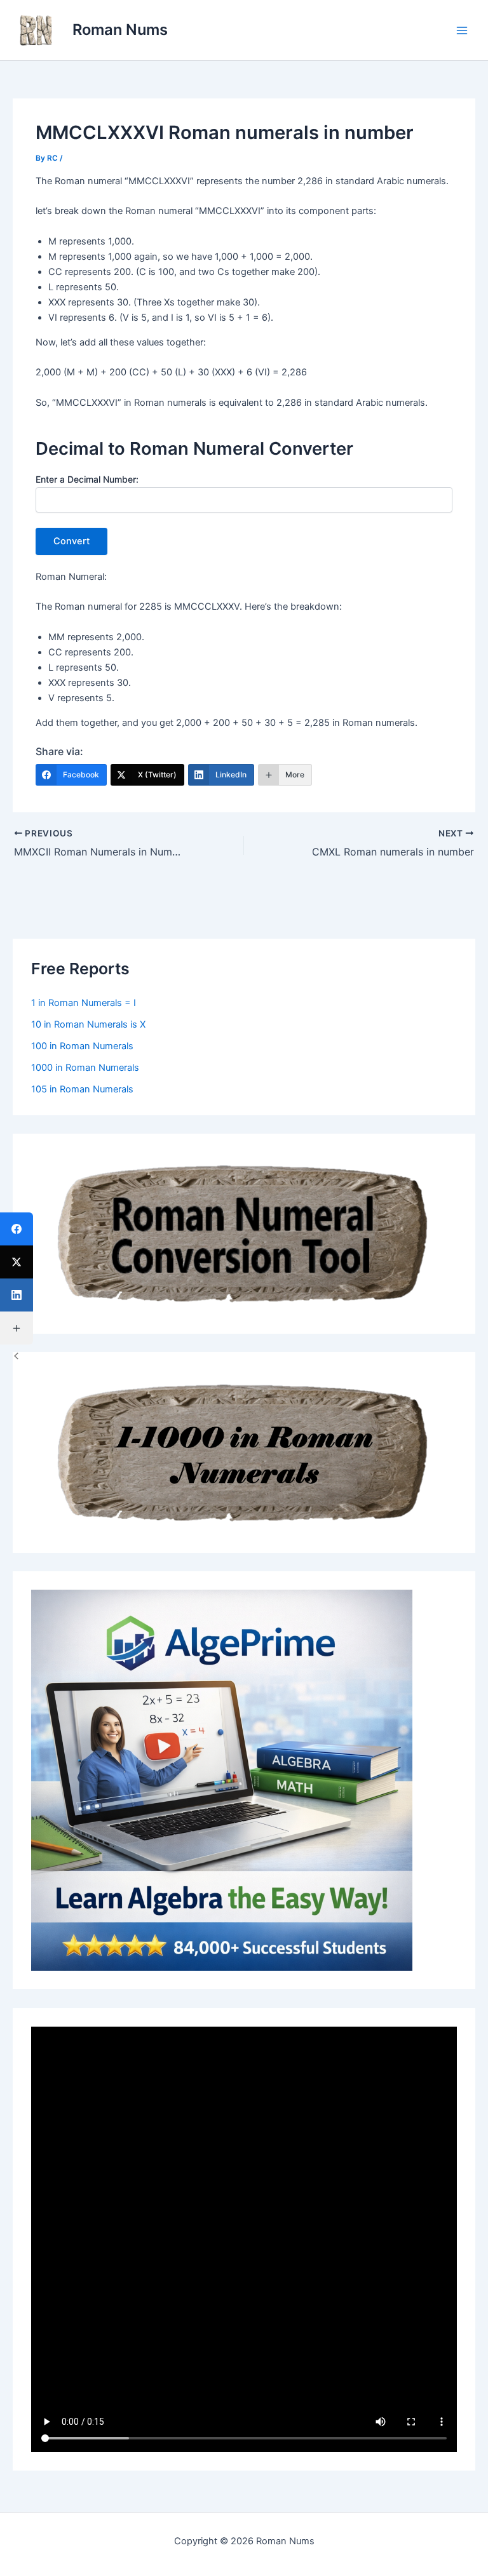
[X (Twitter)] (17, 1262)
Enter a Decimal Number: (87, 479)
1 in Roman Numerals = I (84, 1003)
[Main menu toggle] (462, 30)
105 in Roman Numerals (82, 1089)
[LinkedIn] (17, 1295)
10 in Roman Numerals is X (88, 1024)
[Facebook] (17, 1229)
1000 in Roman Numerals (85, 1068)
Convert (71, 541)
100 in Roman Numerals (82, 1046)
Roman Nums (120, 30)
